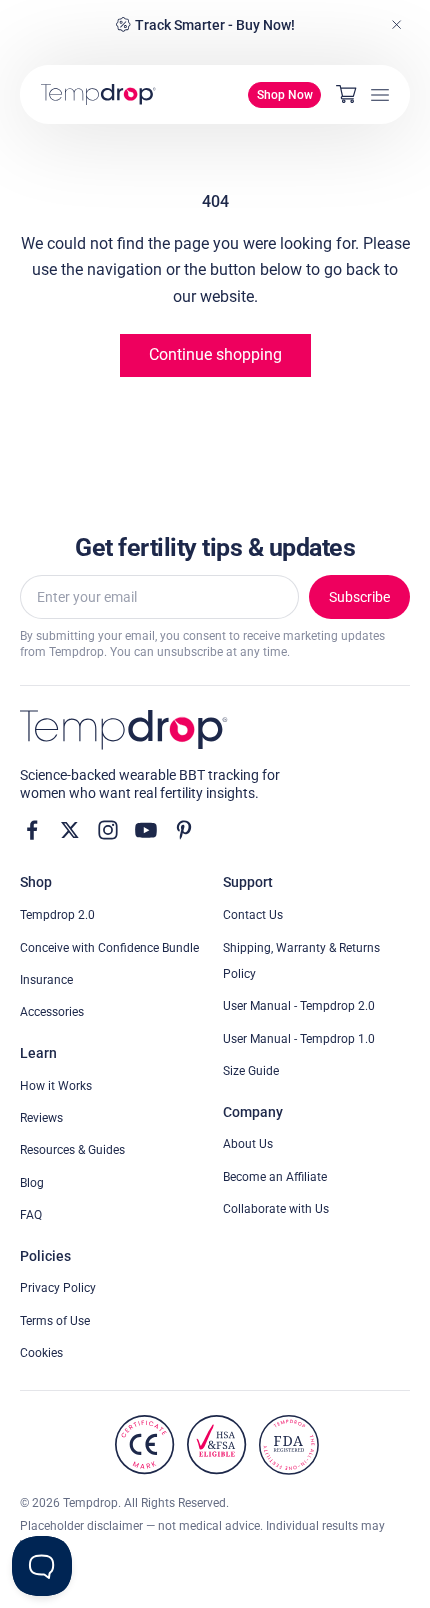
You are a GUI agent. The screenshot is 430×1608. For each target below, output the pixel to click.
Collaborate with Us (276, 1209)
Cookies (41, 1353)
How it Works (56, 1086)
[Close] (397, 25)
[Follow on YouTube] (146, 830)
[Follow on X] (70, 830)
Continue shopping (215, 354)
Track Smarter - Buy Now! (215, 25)
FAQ (31, 1215)
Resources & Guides (72, 1150)
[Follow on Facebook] (32, 830)
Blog (32, 1183)
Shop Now (285, 95)
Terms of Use (55, 1321)
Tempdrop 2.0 (57, 915)
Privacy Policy (58, 1288)
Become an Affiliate (275, 1177)
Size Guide (251, 1071)
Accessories (52, 1012)
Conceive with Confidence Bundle (109, 948)
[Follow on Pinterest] (184, 830)
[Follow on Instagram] (108, 830)
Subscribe (359, 597)
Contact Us (253, 915)
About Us (248, 1144)
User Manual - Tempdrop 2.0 (299, 1006)
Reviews (41, 1118)
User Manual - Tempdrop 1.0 (299, 1039)
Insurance (46, 980)
